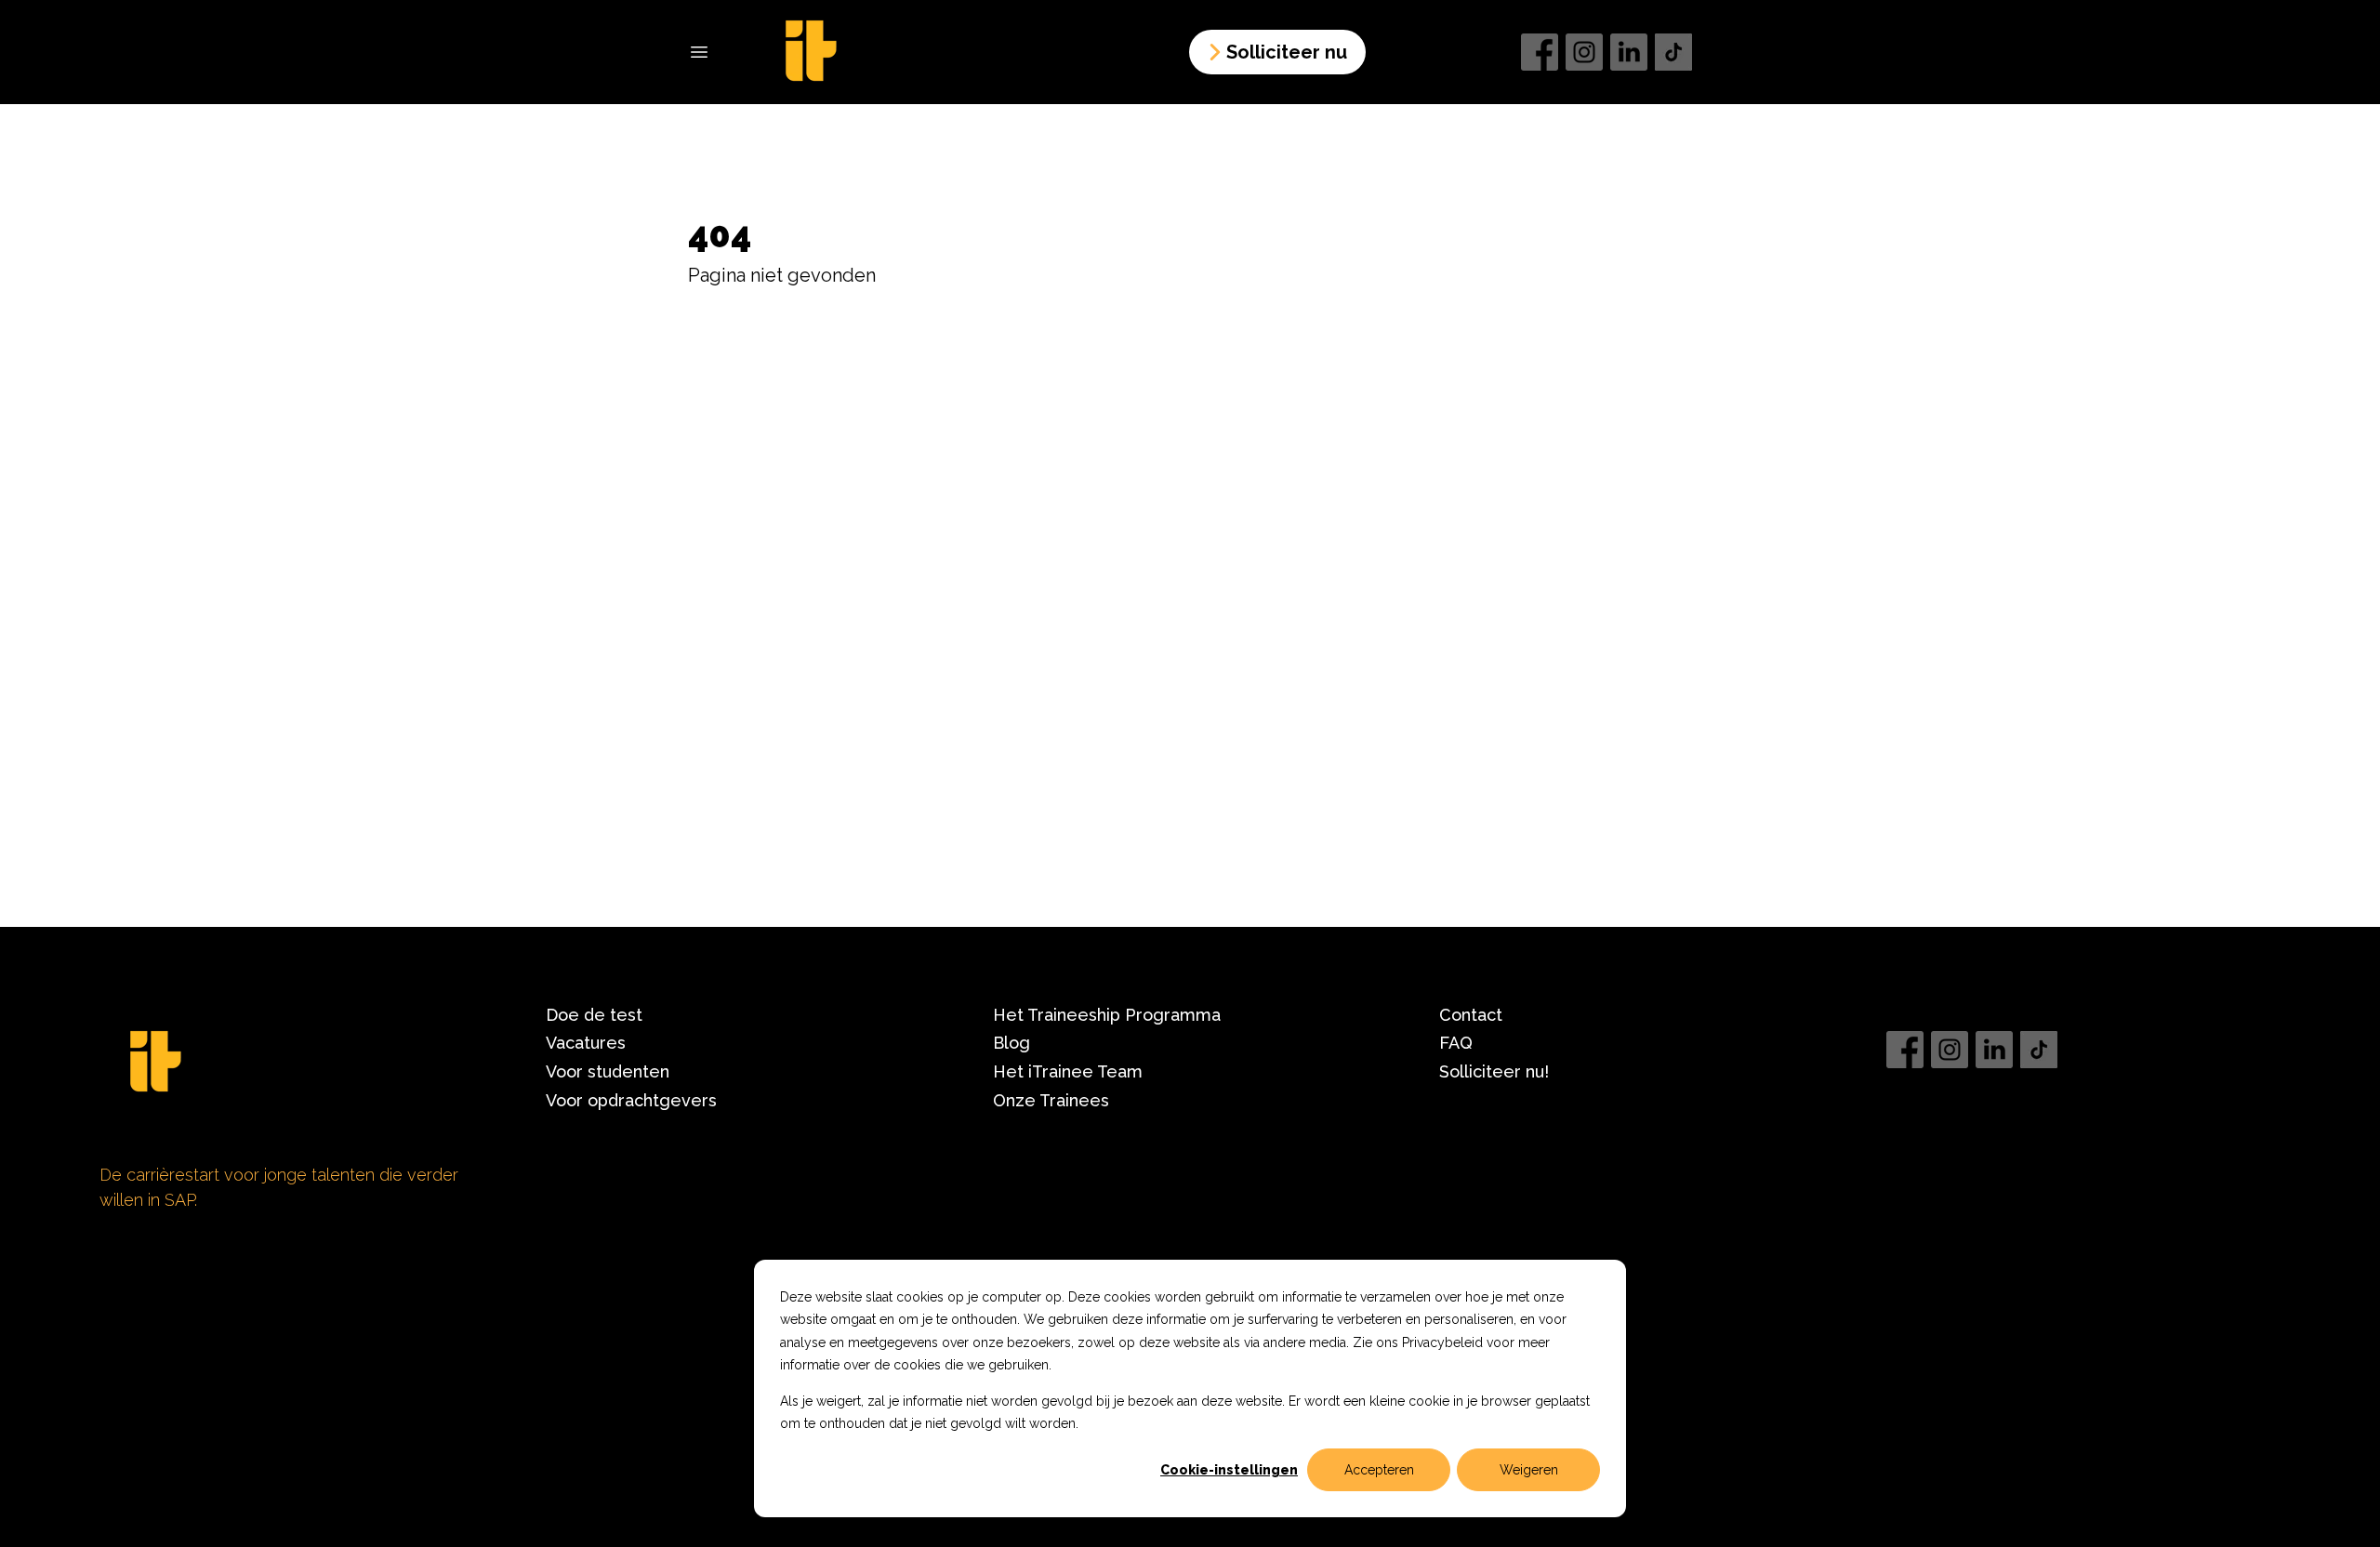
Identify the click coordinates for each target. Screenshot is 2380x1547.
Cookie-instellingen (1229, 1470)
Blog (1011, 1043)
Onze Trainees (1051, 1100)
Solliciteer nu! (1494, 1071)
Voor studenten (608, 1071)
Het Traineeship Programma (1107, 1015)
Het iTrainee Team (1068, 1071)
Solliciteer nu (1287, 52)
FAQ (1456, 1043)
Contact (1471, 1015)
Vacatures (586, 1043)
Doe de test (594, 1015)
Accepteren (1379, 1470)
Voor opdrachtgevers (631, 1100)
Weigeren (1529, 1470)
